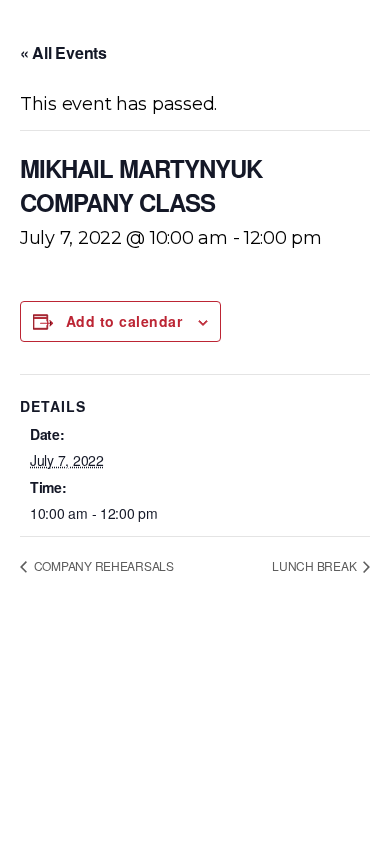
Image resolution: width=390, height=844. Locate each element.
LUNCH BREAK (315, 565)
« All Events (63, 52)
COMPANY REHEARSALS (102, 565)
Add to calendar (124, 321)
